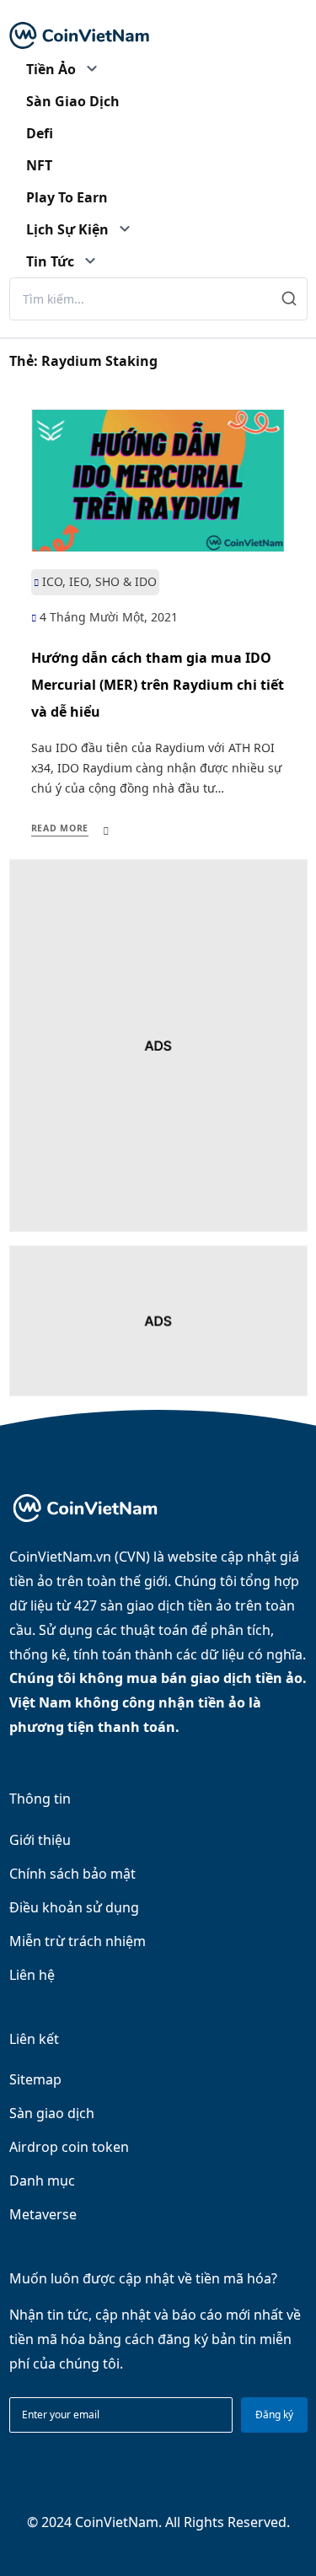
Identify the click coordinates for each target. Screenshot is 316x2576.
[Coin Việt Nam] (79, 36)
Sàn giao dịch (52, 2113)
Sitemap (35, 2079)
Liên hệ (32, 1975)
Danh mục (42, 2181)
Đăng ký (274, 2415)
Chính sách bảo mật (72, 1874)
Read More (60, 828)
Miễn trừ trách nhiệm (78, 1941)
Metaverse (43, 2214)
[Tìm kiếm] (289, 299)
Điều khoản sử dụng (74, 1907)
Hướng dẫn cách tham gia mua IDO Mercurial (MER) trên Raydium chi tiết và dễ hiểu (158, 685)
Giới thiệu (40, 1840)
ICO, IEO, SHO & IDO (99, 581)
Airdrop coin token (69, 2147)
